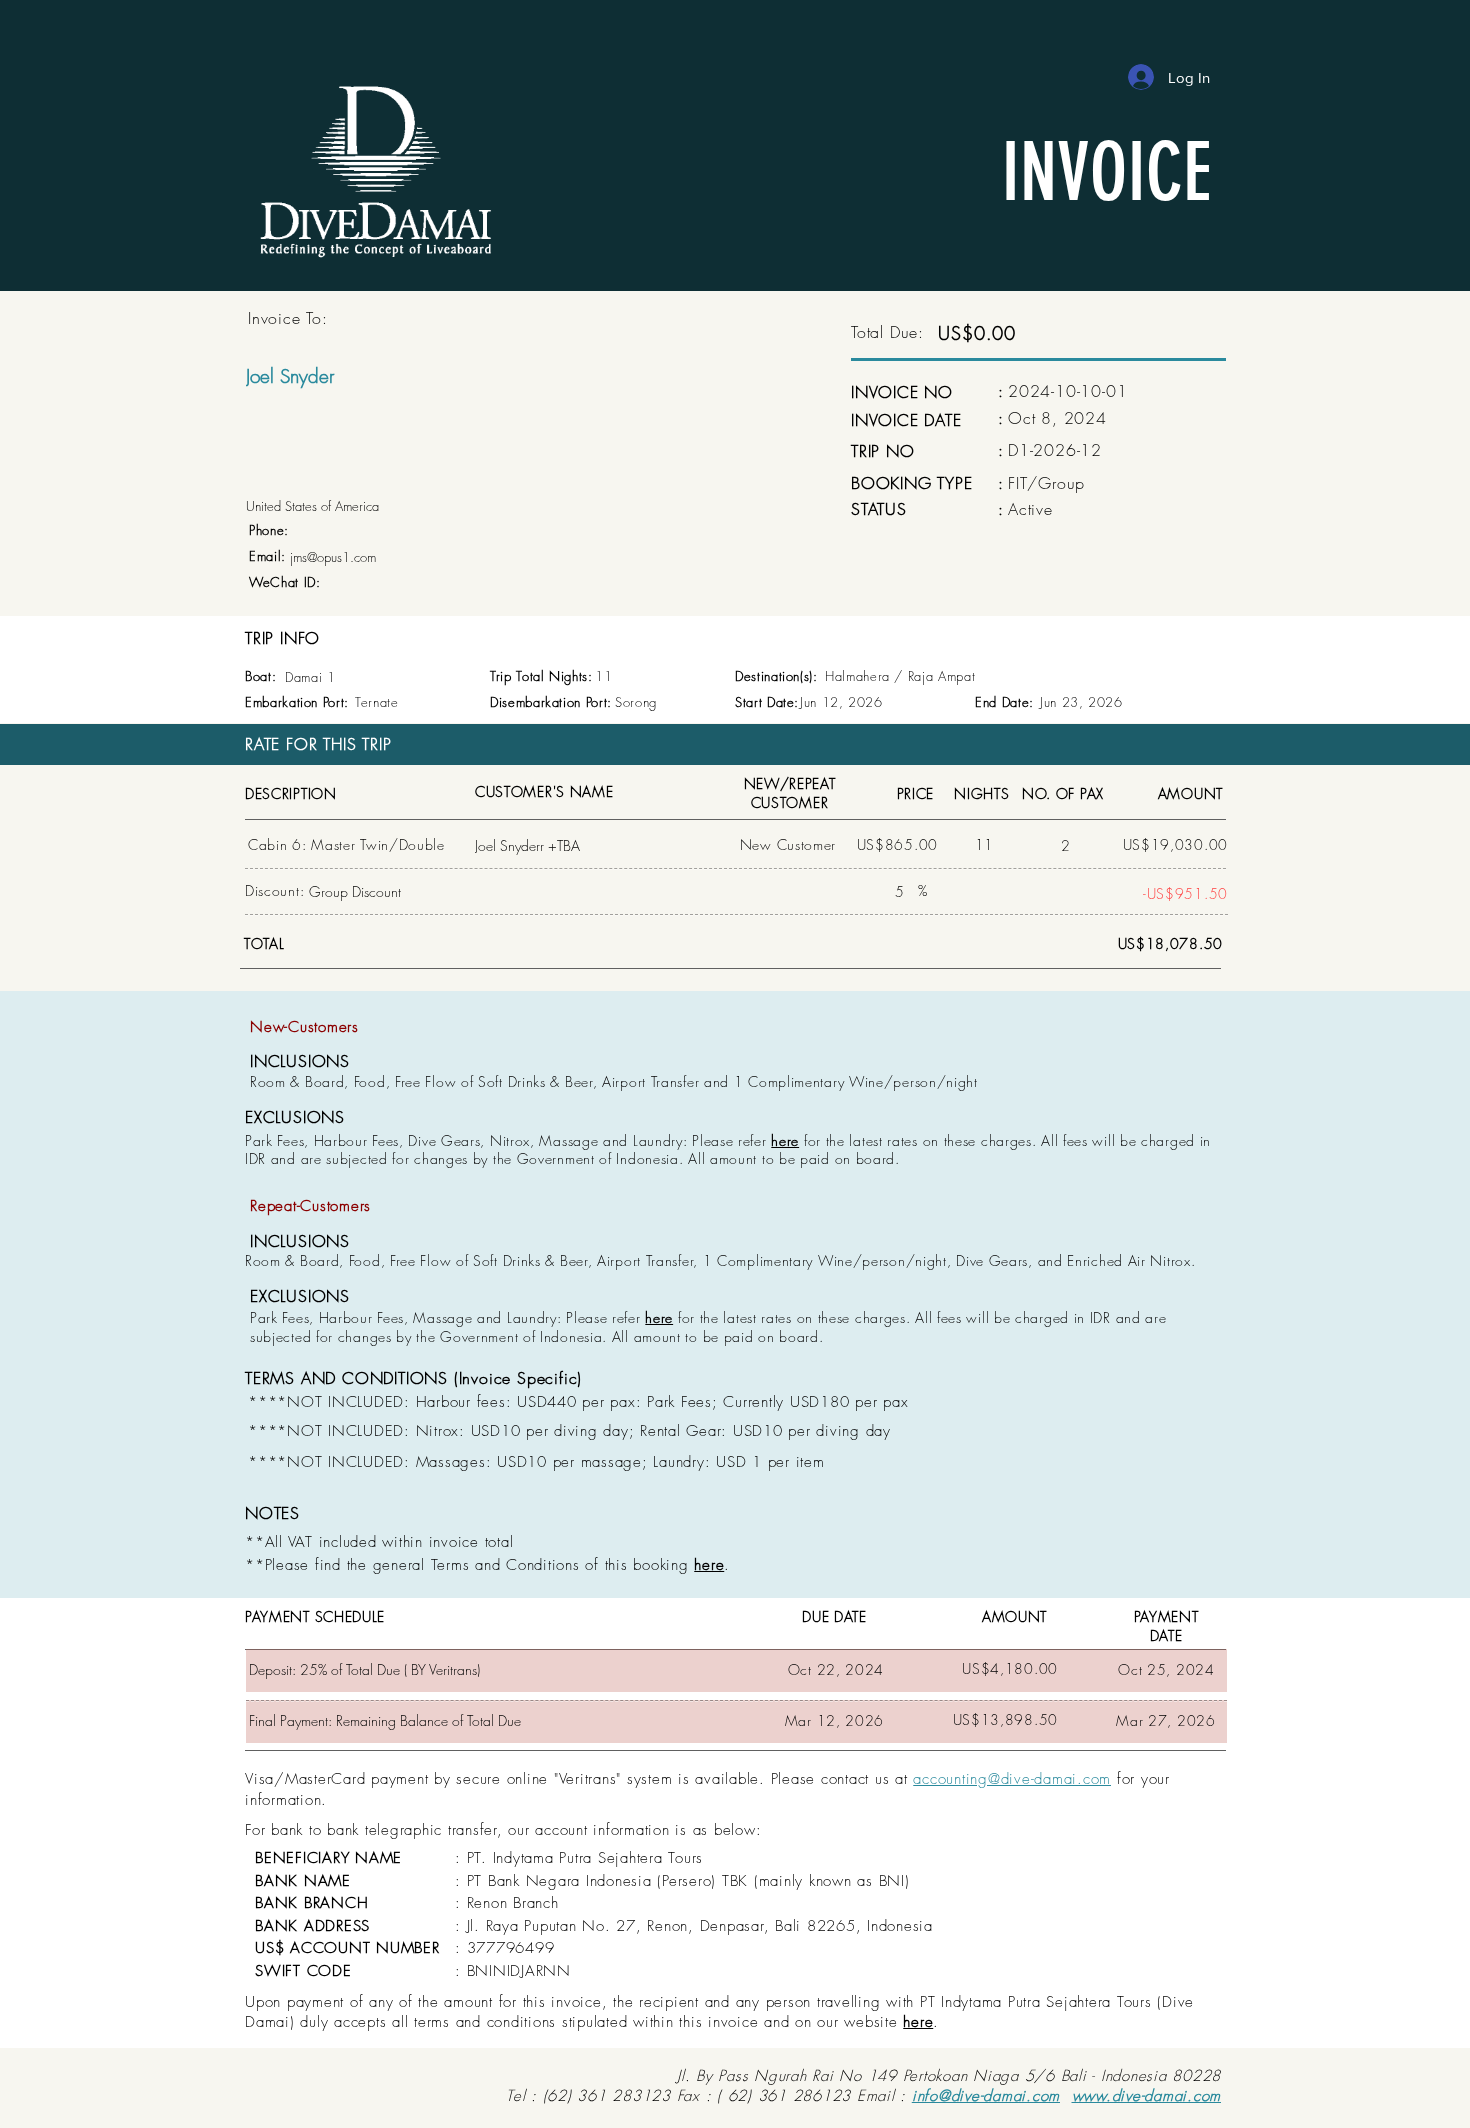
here (785, 1140)
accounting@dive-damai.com (1012, 1779)
